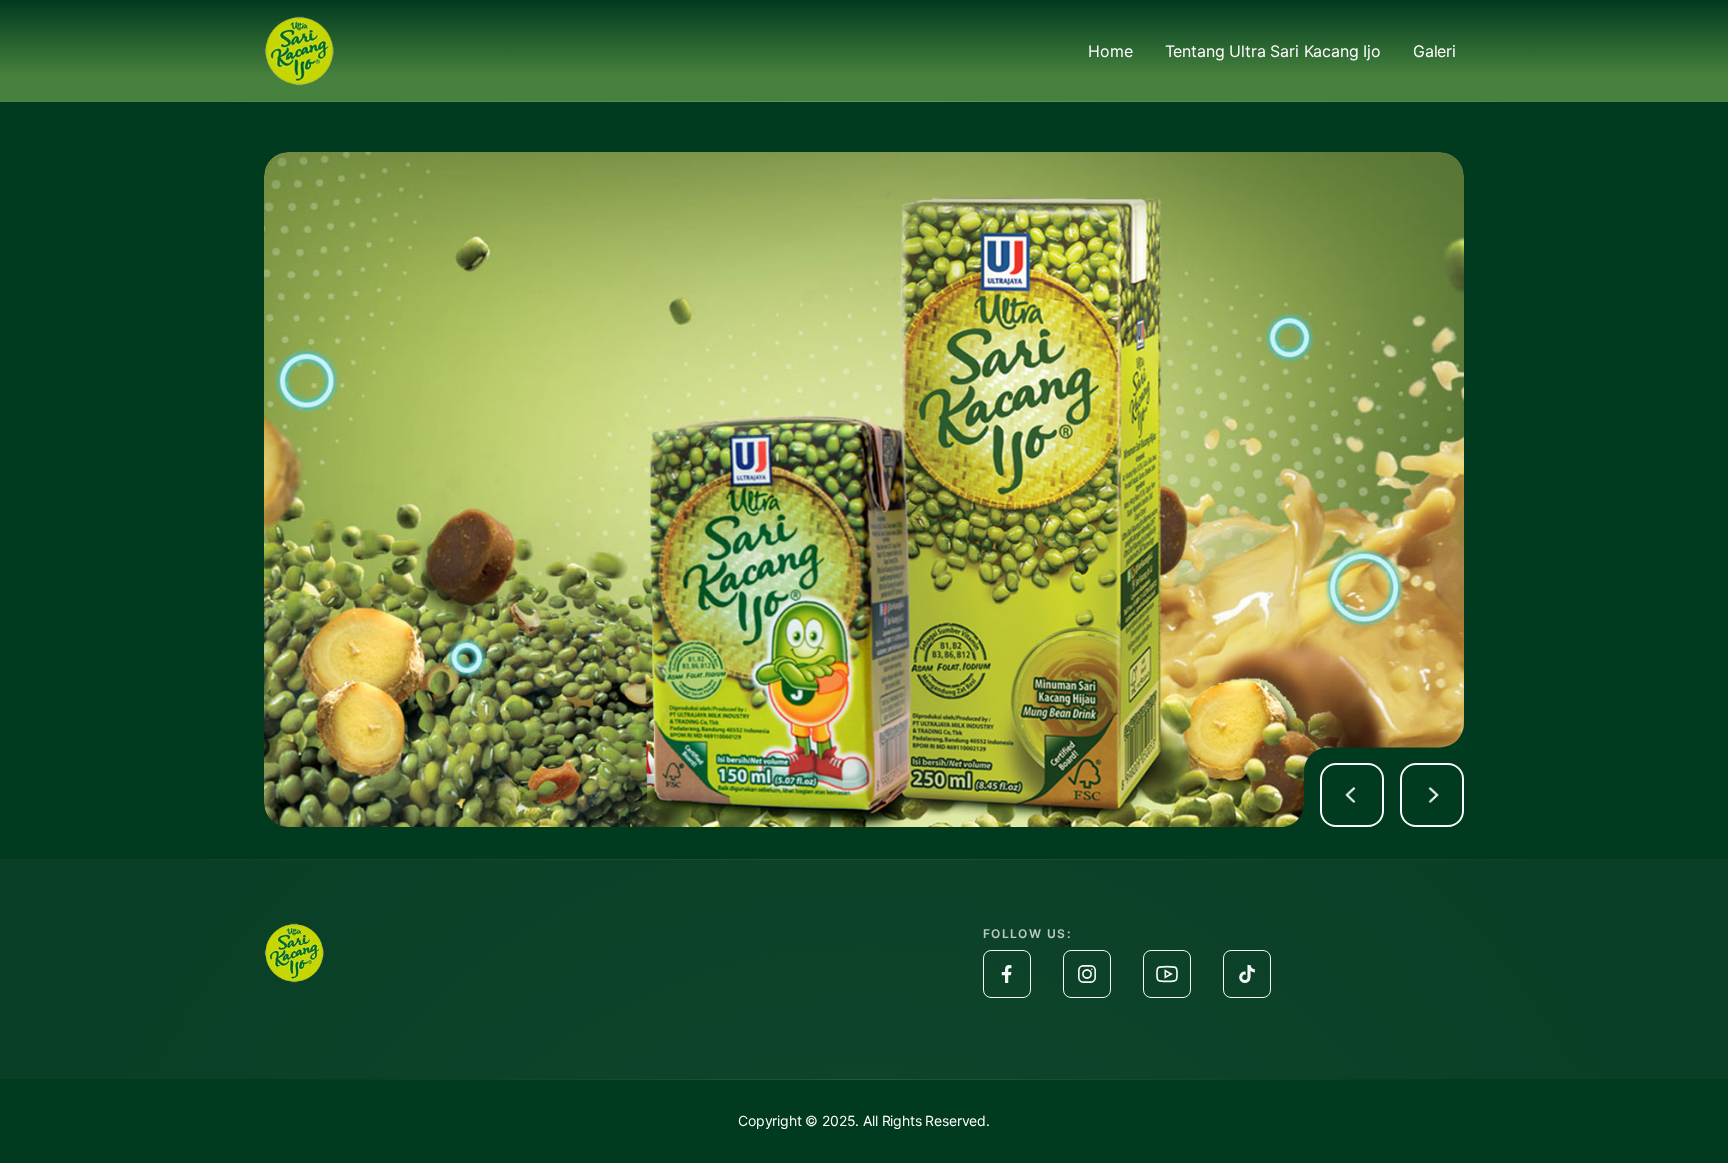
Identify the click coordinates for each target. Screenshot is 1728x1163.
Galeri (1434, 51)
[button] (1352, 795)
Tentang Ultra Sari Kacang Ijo (1273, 51)
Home (1110, 51)
